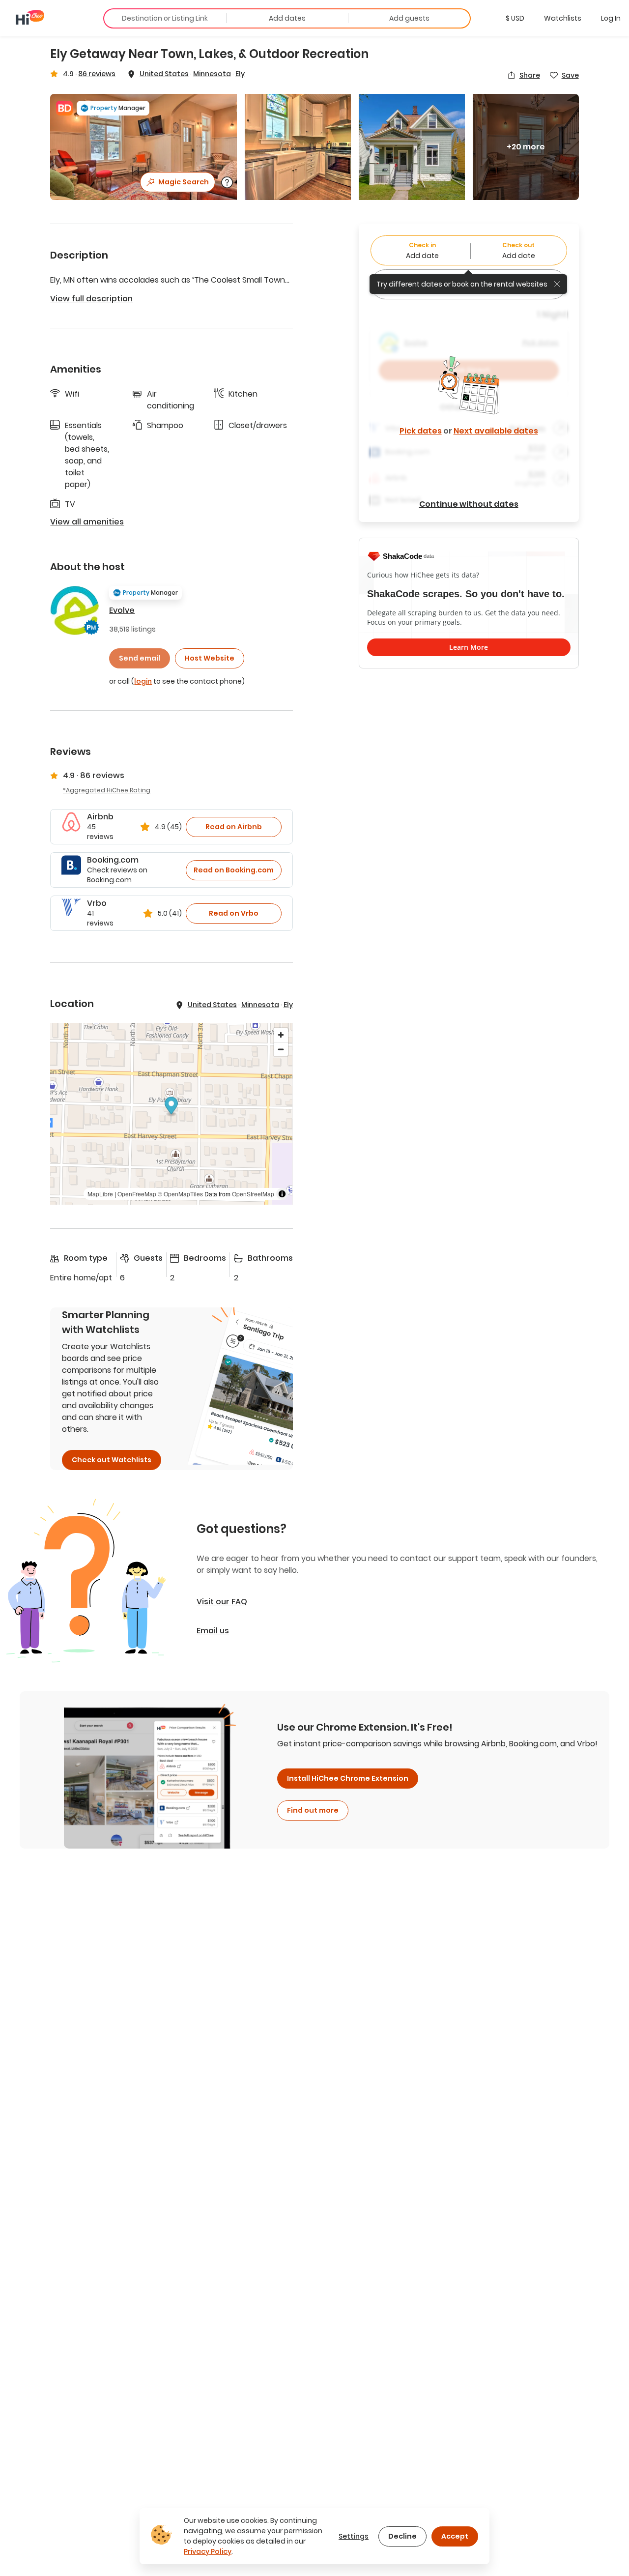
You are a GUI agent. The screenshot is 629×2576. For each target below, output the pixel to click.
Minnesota (212, 74)
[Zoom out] (281, 1049)
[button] (515, 18)
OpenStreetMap (253, 1194)
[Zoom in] (281, 1035)
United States (164, 74)
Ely (240, 74)
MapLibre (100, 1194)
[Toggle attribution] (282, 1194)
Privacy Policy (208, 2551)
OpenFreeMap (137, 1194)
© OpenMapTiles (180, 1194)
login (143, 681)
